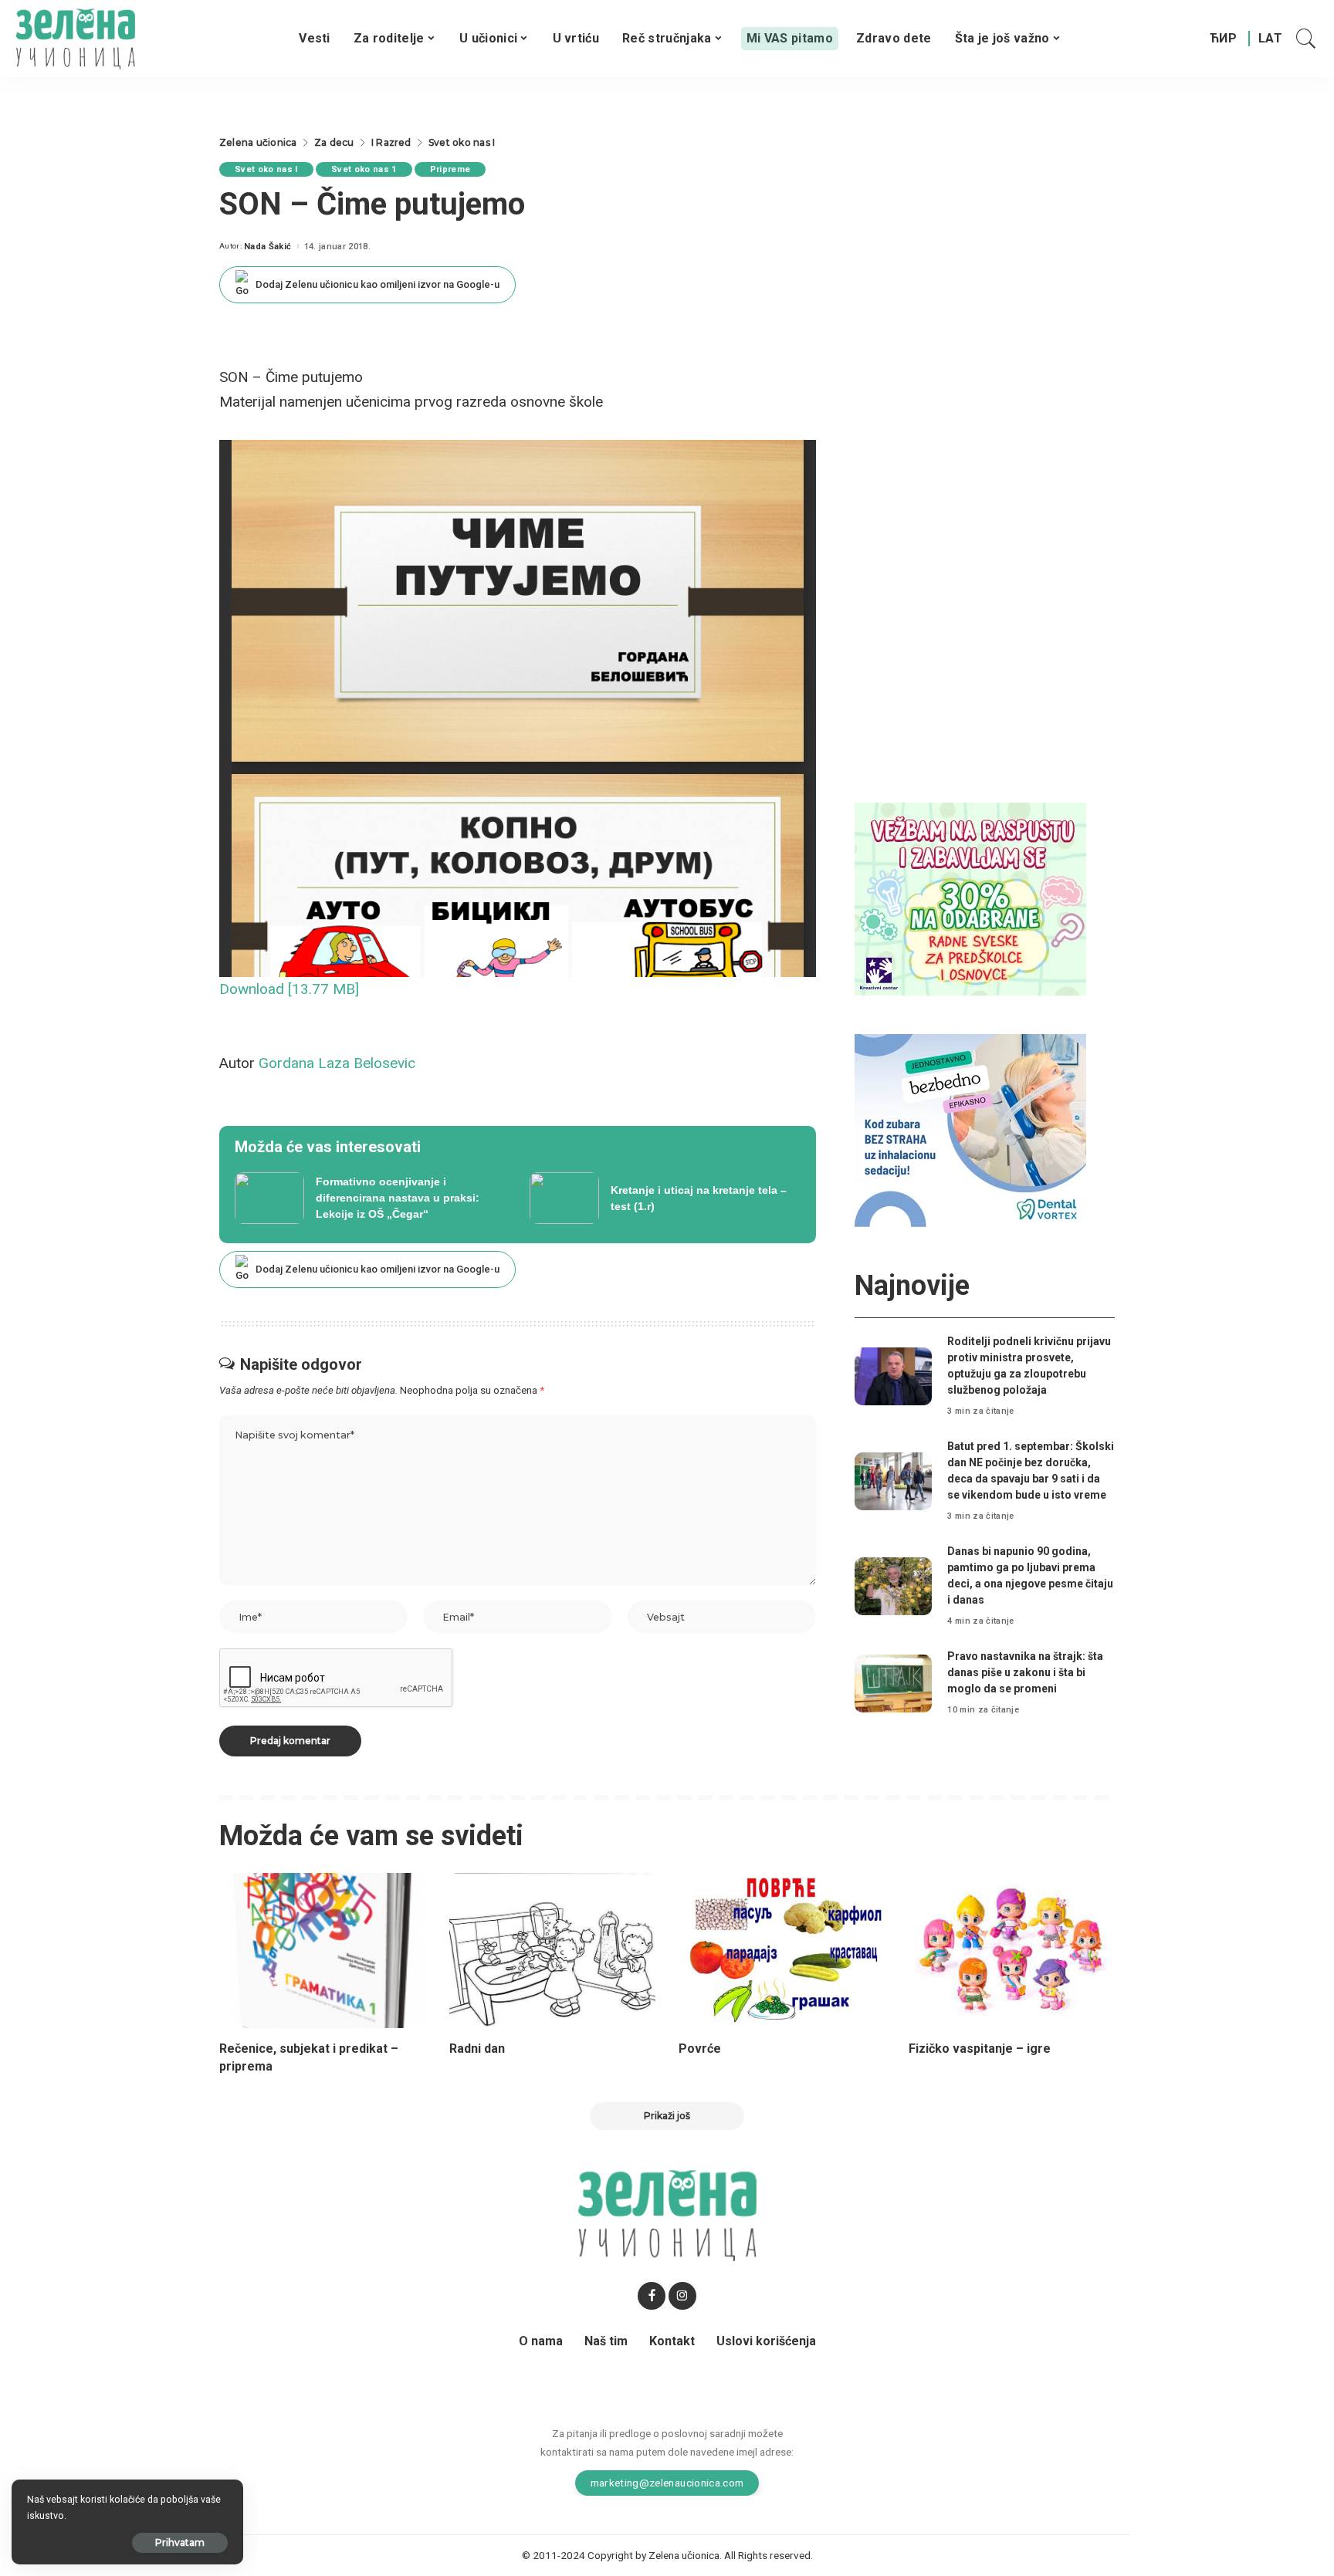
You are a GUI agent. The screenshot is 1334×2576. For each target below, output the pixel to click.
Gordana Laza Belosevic (337, 1063)
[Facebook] (652, 2296)
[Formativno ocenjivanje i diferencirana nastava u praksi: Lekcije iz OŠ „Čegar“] (371, 1198)
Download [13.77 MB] (289, 989)
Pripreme (450, 169)
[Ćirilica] (1223, 39)
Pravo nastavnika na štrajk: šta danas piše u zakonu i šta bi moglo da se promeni (1025, 1672)
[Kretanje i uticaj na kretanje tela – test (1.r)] (665, 1198)
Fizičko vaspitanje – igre (980, 2049)
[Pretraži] (1306, 39)
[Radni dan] (553, 1951)
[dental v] (970, 1129)
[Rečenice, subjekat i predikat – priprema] (323, 1951)
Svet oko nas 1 (364, 169)
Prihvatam (180, 2542)
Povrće (700, 2049)
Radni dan (477, 2049)
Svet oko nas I (266, 169)
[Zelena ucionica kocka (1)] (970, 898)
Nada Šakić (267, 247)
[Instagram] (682, 2296)
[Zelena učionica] (75, 39)
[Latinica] (1271, 39)
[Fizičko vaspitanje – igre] (1012, 1951)
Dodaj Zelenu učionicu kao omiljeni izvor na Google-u (378, 284)
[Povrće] (782, 1951)
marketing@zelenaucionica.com (667, 2483)
